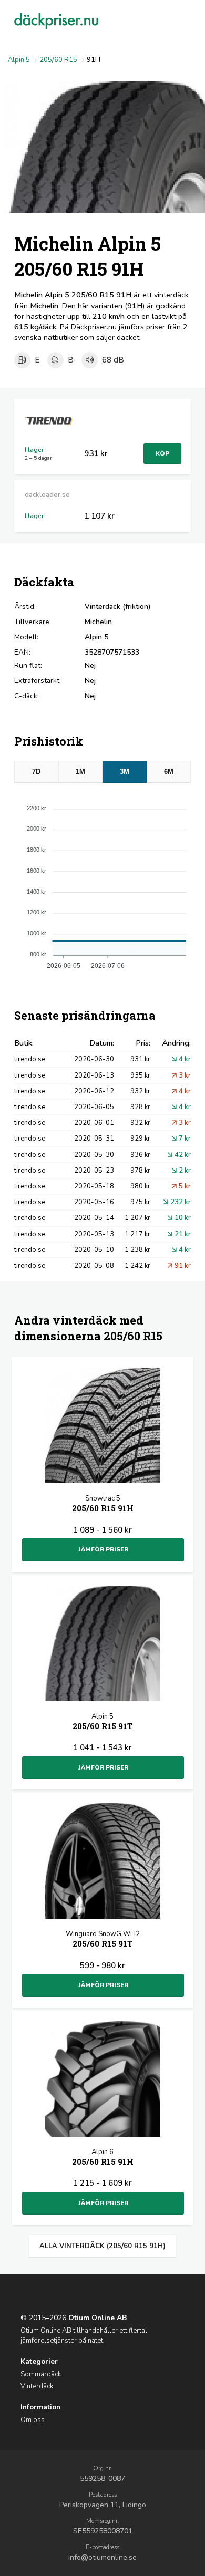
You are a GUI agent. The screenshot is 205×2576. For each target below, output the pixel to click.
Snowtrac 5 (103, 1503)
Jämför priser (103, 1549)
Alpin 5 (19, 60)
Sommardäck (41, 2374)
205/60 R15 (58, 60)
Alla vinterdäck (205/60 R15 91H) (102, 2246)
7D (36, 772)
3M (125, 772)
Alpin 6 (103, 2157)
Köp (162, 453)
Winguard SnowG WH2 (103, 1939)
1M (80, 772)
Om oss (33, 2420)
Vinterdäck (37, 2386)
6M (169, 772)
